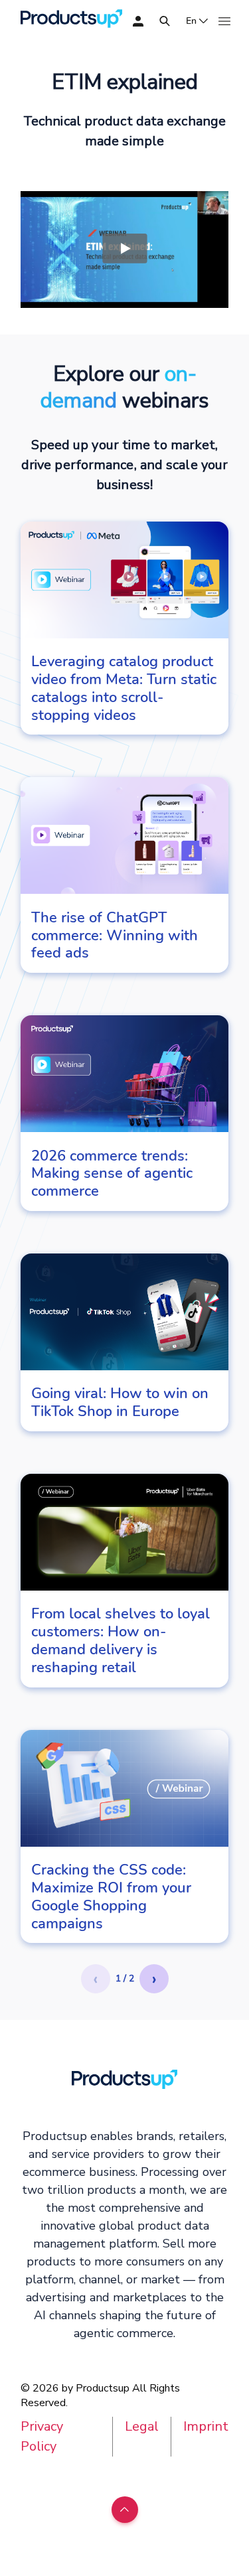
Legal (142, 2426)
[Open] (165, 21)
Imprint (206, 2426)
